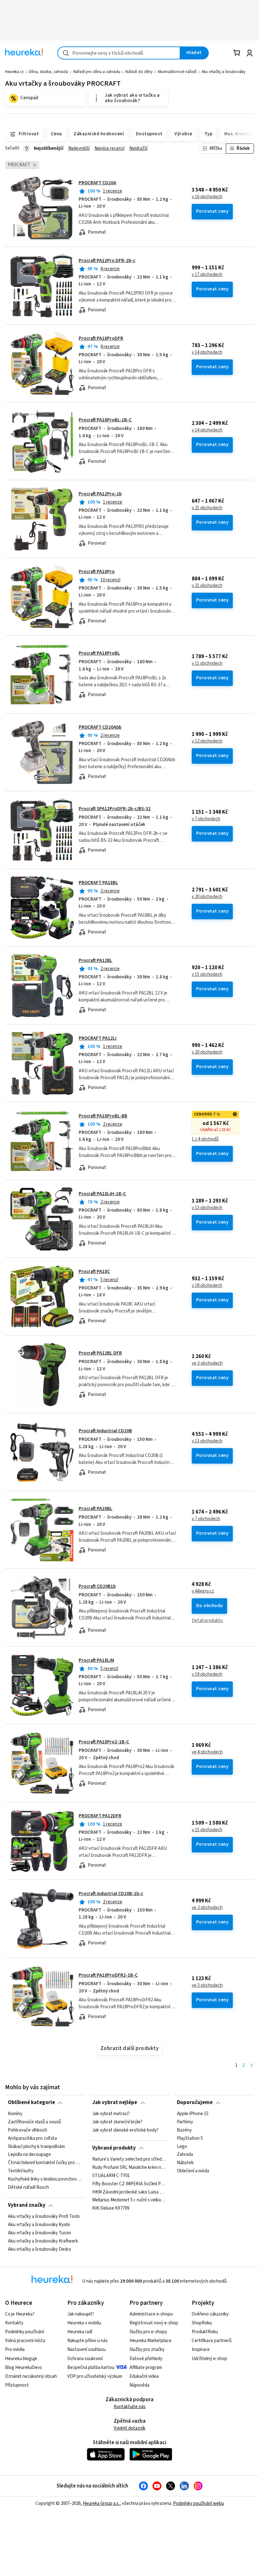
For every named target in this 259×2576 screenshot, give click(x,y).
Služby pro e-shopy (148, 2332)
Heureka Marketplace (151, 2341)
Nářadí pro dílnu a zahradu (97, 72)
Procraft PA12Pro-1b (100, 494)
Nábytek (185, 2163)
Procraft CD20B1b (97, 1586)
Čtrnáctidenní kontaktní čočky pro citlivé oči (45, 2163)
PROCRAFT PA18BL (98, 883)
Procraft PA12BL (96, 961)
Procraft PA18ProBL (99, 653)
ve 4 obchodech (207, 1752)
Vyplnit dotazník (129, 2428)
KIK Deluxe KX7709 (111, 2208)
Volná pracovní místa (25, 2341)
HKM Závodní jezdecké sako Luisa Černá (129, 2192)
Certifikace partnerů (212, 2341)
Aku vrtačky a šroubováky (223, 72)
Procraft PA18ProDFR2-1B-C (108, 1975)
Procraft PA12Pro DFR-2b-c (107, 261)
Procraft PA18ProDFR (101, 338)
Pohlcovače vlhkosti (27, 2130)
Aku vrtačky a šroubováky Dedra (39, 2249)
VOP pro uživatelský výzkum (95, 2376)
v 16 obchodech (207, 197)
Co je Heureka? (20, 2314)
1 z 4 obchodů (205, 1139)
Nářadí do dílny (139, 72)
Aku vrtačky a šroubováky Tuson (39, 2233)
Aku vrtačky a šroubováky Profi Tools (44, 2217)
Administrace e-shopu (151, 2314)
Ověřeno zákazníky (210, 2314)
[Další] (252, 2066)
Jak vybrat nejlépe (115, 2102)
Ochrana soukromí (85, 2359)
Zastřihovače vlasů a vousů (34, 2122)
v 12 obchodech (207, 741)
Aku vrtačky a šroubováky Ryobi (39, 2225)
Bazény (184, 2130)
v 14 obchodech (207, 352)
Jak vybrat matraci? (111, 2114)
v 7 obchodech (206, 819)
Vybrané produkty (114, 2148)
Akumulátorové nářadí (177, 72)
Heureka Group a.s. (101, 2503)
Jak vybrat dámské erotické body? (125, 2130)
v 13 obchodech (207, 1208)
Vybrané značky (27, 2205)
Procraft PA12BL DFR (100, 1353)
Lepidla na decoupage (29, 2155)
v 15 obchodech (207, 975)
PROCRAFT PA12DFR (100, 1816)
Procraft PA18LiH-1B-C (102, 1194)
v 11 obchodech (207, 664)
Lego (182, 2146)
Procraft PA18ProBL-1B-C (105, 420)
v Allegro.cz (203, 1591)
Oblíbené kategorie (31, 2102)
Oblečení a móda (193, 2171)
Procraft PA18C (94, 1272)
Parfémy (185, 2122)
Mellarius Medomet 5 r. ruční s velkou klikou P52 (129, 2200)
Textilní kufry (21, 2171)
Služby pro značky (147, 2350)
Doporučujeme (195, 2102)
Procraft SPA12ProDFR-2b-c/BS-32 (115, 809)
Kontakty (14, 2323)
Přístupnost (17, 2385)
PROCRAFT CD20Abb (100, 727)
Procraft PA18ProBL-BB (103, 1116)
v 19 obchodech (207, 1674)
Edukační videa (144, 2376)
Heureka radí (80, 2332)
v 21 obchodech (207, 508)
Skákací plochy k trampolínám (36, 2146)
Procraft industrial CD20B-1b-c (111, 1894)
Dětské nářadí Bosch (28, 2187)
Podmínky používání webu (199, 2503)
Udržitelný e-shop (209, 2359)
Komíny (15, 2114)
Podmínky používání (24, 2332)
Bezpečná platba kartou (91, 2368)
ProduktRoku (205, 2332)
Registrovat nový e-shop (154, 2323)
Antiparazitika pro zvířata (32, 2138)
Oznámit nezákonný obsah (31, 2376)
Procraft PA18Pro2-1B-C (104, 1742)
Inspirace (201, 2350)
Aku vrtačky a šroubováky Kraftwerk (43, 2241)
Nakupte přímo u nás (87, 2341)
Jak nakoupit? (81, 2314)
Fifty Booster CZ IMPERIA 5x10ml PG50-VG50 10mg (129, 2184)
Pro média (15, 2350)
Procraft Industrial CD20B (105, 1431)
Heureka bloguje (21, 2359)
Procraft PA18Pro (97, 572)
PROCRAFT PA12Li (98, 1038)
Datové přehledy (146, 2359)
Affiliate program (146, 2368)
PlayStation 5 (190, 2138)
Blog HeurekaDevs (24, 2368)
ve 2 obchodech (207, 1908)
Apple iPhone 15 (193, 2114)
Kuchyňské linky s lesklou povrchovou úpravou (45, 2179)
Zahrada (185, 2155)
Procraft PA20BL (96, 1509)
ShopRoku (202, 2323)
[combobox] (119, 53)
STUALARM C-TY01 (111, 2175)
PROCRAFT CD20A (97, 183)
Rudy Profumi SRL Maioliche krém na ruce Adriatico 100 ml (129, 2167)
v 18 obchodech (207, 1286)
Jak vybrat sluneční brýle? (117, 2122)
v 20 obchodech (207, 897)
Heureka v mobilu (84, 2323)
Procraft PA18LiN (96, 1660)
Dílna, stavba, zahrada (48, 72)
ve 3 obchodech (207, 1363)
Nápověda (139, 2385)
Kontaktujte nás (130, 2407)
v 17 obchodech (207, 275)
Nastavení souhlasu (87, 2350)
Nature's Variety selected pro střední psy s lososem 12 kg (129, 2159)
